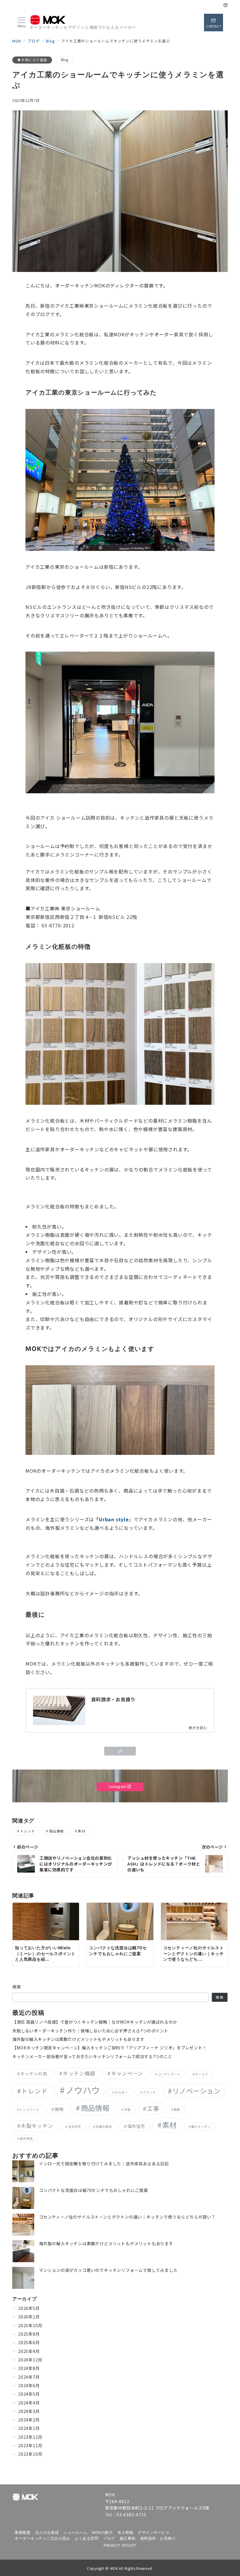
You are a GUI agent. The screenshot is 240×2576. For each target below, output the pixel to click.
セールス (202, 2074)
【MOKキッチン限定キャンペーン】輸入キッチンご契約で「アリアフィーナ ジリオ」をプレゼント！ (109, 2048)
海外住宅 (136, 2126)
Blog (65, 60)
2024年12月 (30, 2360)
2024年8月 (29, 2368)
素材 (82, 1831)
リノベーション (196, 2091)
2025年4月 (29, 2351)
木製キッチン (37, 2126)
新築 (177, 2110)
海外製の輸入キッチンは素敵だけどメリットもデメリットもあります (78, 2039)
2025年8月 (29, 2334)
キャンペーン (127, 2073)
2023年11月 (30, 2445)
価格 (59, 2109)
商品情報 (56, 1831)
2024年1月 (29, 2428)
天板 (127, 2110)
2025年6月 (29, 2342)
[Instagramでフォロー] (226, 5)
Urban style (114, 1519)
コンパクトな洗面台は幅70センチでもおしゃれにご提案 (94, 2190)
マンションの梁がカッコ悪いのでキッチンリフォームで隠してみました (108, 2270)
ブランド (149, 2092)
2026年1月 (29, 2317)
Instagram (118, 1787)
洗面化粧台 (104, 2127)
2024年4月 (29, 2403)
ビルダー (121, 2092)
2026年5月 (29, 2308)
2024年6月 (29, 2385)
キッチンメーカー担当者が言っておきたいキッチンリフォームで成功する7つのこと (92, 2056)
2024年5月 (29, 2394)
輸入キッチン (201, 2127)
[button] (120, 1751)
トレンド (28, 1831)
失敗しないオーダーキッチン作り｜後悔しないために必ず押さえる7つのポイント (90, 2031)
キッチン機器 (79, 2073)
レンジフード (29, 2110)
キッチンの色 (34, 2074)
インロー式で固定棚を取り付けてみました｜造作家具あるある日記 (104, 2164)
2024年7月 (29, 2377)
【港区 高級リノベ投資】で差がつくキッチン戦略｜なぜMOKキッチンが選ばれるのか (95, 2022)
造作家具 (26, 2139)
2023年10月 (30, 2454)
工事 (153, 2108)
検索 (17, 1987)
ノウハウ (83, 2090)
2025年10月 (30, 2325)
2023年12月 (30, 2437)
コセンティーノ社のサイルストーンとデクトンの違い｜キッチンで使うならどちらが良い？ (127, 2217)
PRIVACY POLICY (120, 2545)
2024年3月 (29, 2411)
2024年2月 (29, 2420)
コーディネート (169, 2074)
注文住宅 (74, 2127)
